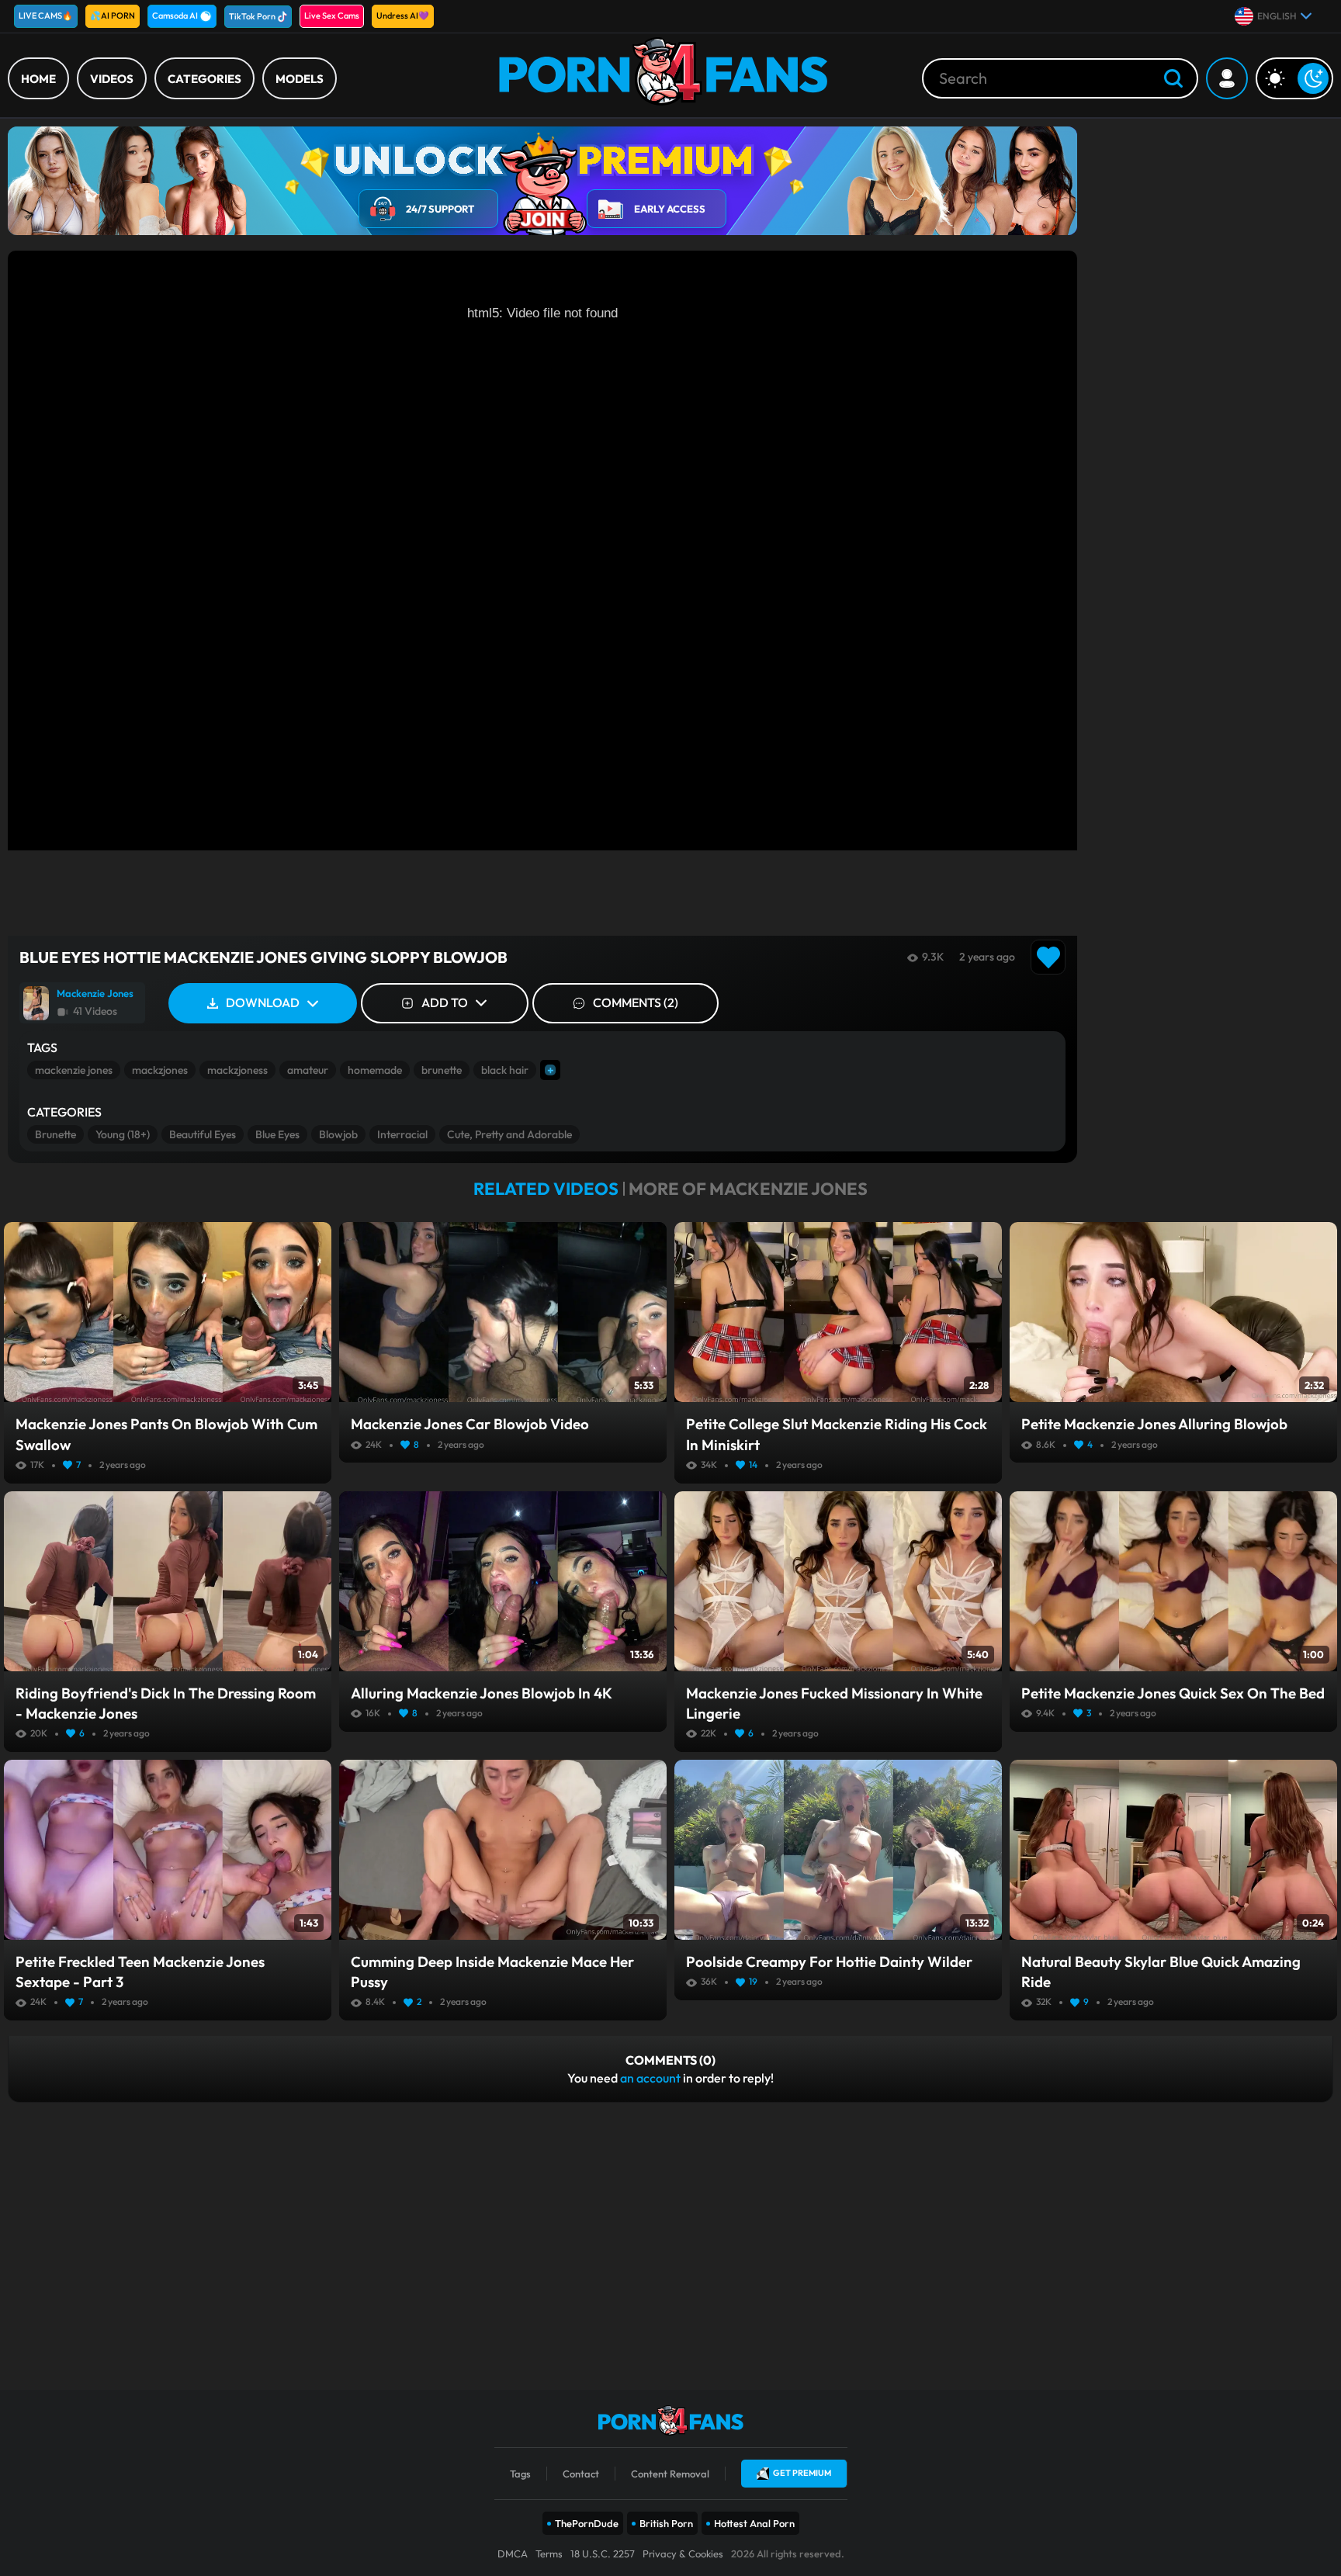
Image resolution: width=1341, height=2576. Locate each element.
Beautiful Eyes (203, 1134)
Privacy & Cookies (683, 2553)
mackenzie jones (74, 1070)
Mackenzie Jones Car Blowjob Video (470, 1424)
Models (300, 79)
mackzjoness (237, 1070)
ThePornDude (587, 2523)
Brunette (55, 1134)
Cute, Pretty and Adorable (509, 1134)
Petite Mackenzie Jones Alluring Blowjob (1154, 1424)
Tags (520, 2474)
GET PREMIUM (802, 2473)
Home (38, 79)
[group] (82, 1003)
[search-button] (1173, 80)
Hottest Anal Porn (754, 2523)
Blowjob (338, 1134)
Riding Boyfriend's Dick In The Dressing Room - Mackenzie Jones (166, 1703)
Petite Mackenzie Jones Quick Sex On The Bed (1173, 1693)
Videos (112, 79)
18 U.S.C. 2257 (603, 2553)
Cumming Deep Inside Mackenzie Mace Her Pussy (492, 1972)
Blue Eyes (277, 1134)
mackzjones (160, 1070)
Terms (549, 2553)
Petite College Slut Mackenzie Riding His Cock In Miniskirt (837, 1434)
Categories (204, 79)
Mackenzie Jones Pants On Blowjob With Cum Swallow (166, 1434)
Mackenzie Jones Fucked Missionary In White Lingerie (834, 1703)
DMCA (513, 2553)
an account (650, 2078)
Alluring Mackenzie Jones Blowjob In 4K (482, 1693)
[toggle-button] (1294, 78)
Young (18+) (123, 1134)
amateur (308, 1070)
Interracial (402, 1134)
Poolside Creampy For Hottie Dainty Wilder (829, 1961)
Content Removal (670, 2474)
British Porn (666, 2523)
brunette (442, 1070)
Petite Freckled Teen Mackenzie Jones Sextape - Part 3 (140, 1972)
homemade (375, 1070)
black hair (505, 1070)
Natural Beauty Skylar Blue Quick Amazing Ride (1161, 1972)
